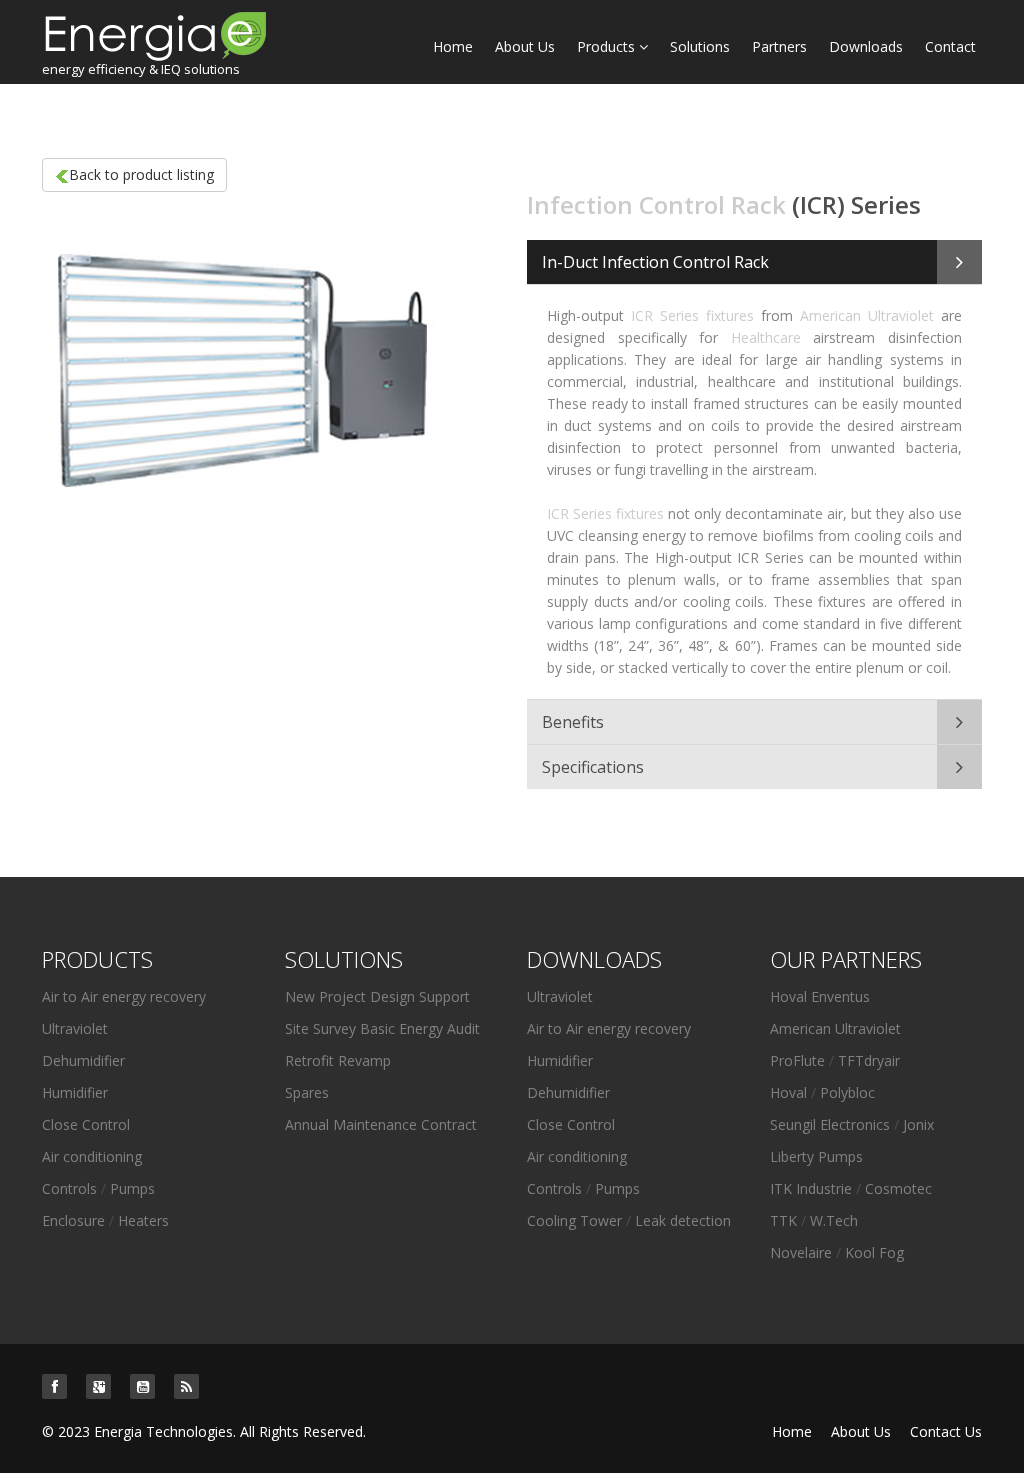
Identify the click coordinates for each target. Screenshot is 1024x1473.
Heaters (143, 1220)
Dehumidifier (83, 1060)
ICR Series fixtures (692, 315)
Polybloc (847, 1092)
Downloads (866, 46)
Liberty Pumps (816, 1156)
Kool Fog (874, 1252)
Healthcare (766, 337)
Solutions (700, 46)
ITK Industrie (813, 1188)
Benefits (573, 722)
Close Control (86, 1124)
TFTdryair (869, 1060)
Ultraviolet (75, 1028)
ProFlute (797, 1060)
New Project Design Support (377, 996)
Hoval (788, 1092)
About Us (525, 46)
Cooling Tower (574, 1220)
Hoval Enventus (820, 996)
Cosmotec (898, 1188)
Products (608, 46)
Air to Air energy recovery (124, 996)
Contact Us (946, 1431)
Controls (69, 1188)
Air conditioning (92, 1156)
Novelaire (801, 1252)
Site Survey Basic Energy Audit (382, 1028)
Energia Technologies (163, 1431)
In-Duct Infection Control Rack (655, 262)
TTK (785, 1220)
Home (453, 46)
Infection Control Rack (656, 204)
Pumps (132, 1188)
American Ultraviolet (867, 315)
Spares (307, 1092)
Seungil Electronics (830, 1124)
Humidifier (75, 1092)
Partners (779, 46)
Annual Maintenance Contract (381, 1124)
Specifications (593, 767)
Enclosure (73, 1220)
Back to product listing (141, 174)
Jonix (918, 1124)
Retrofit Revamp (338, 1060)
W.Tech (834, 1220)
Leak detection (683, 1220)
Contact (950, 46)
